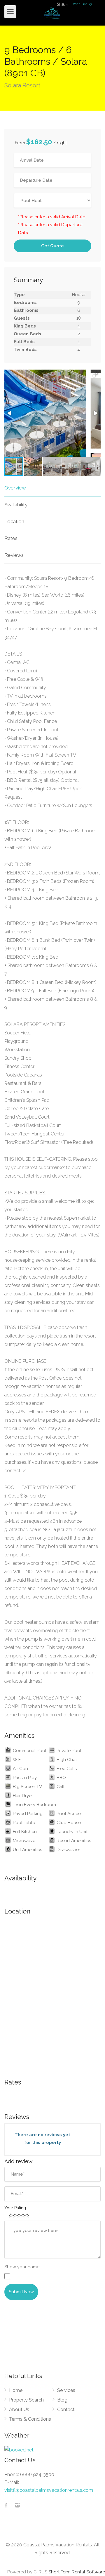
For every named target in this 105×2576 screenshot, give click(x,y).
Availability (16, 505)
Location (14, 521)
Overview (15, 488)
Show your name (22, 2267)
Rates (11, 538)
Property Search (26, 2400)
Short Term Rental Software (77, 2572)
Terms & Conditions (30, 2419)
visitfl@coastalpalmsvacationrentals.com (49, 2490)
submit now (21, 2292)
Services (66, 2390)
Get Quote (52, 246)
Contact (66, 2410)
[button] (95, 375)
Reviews (14, 555)
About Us (19, 2410)
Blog (62, 2400)
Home (16, 2390)
